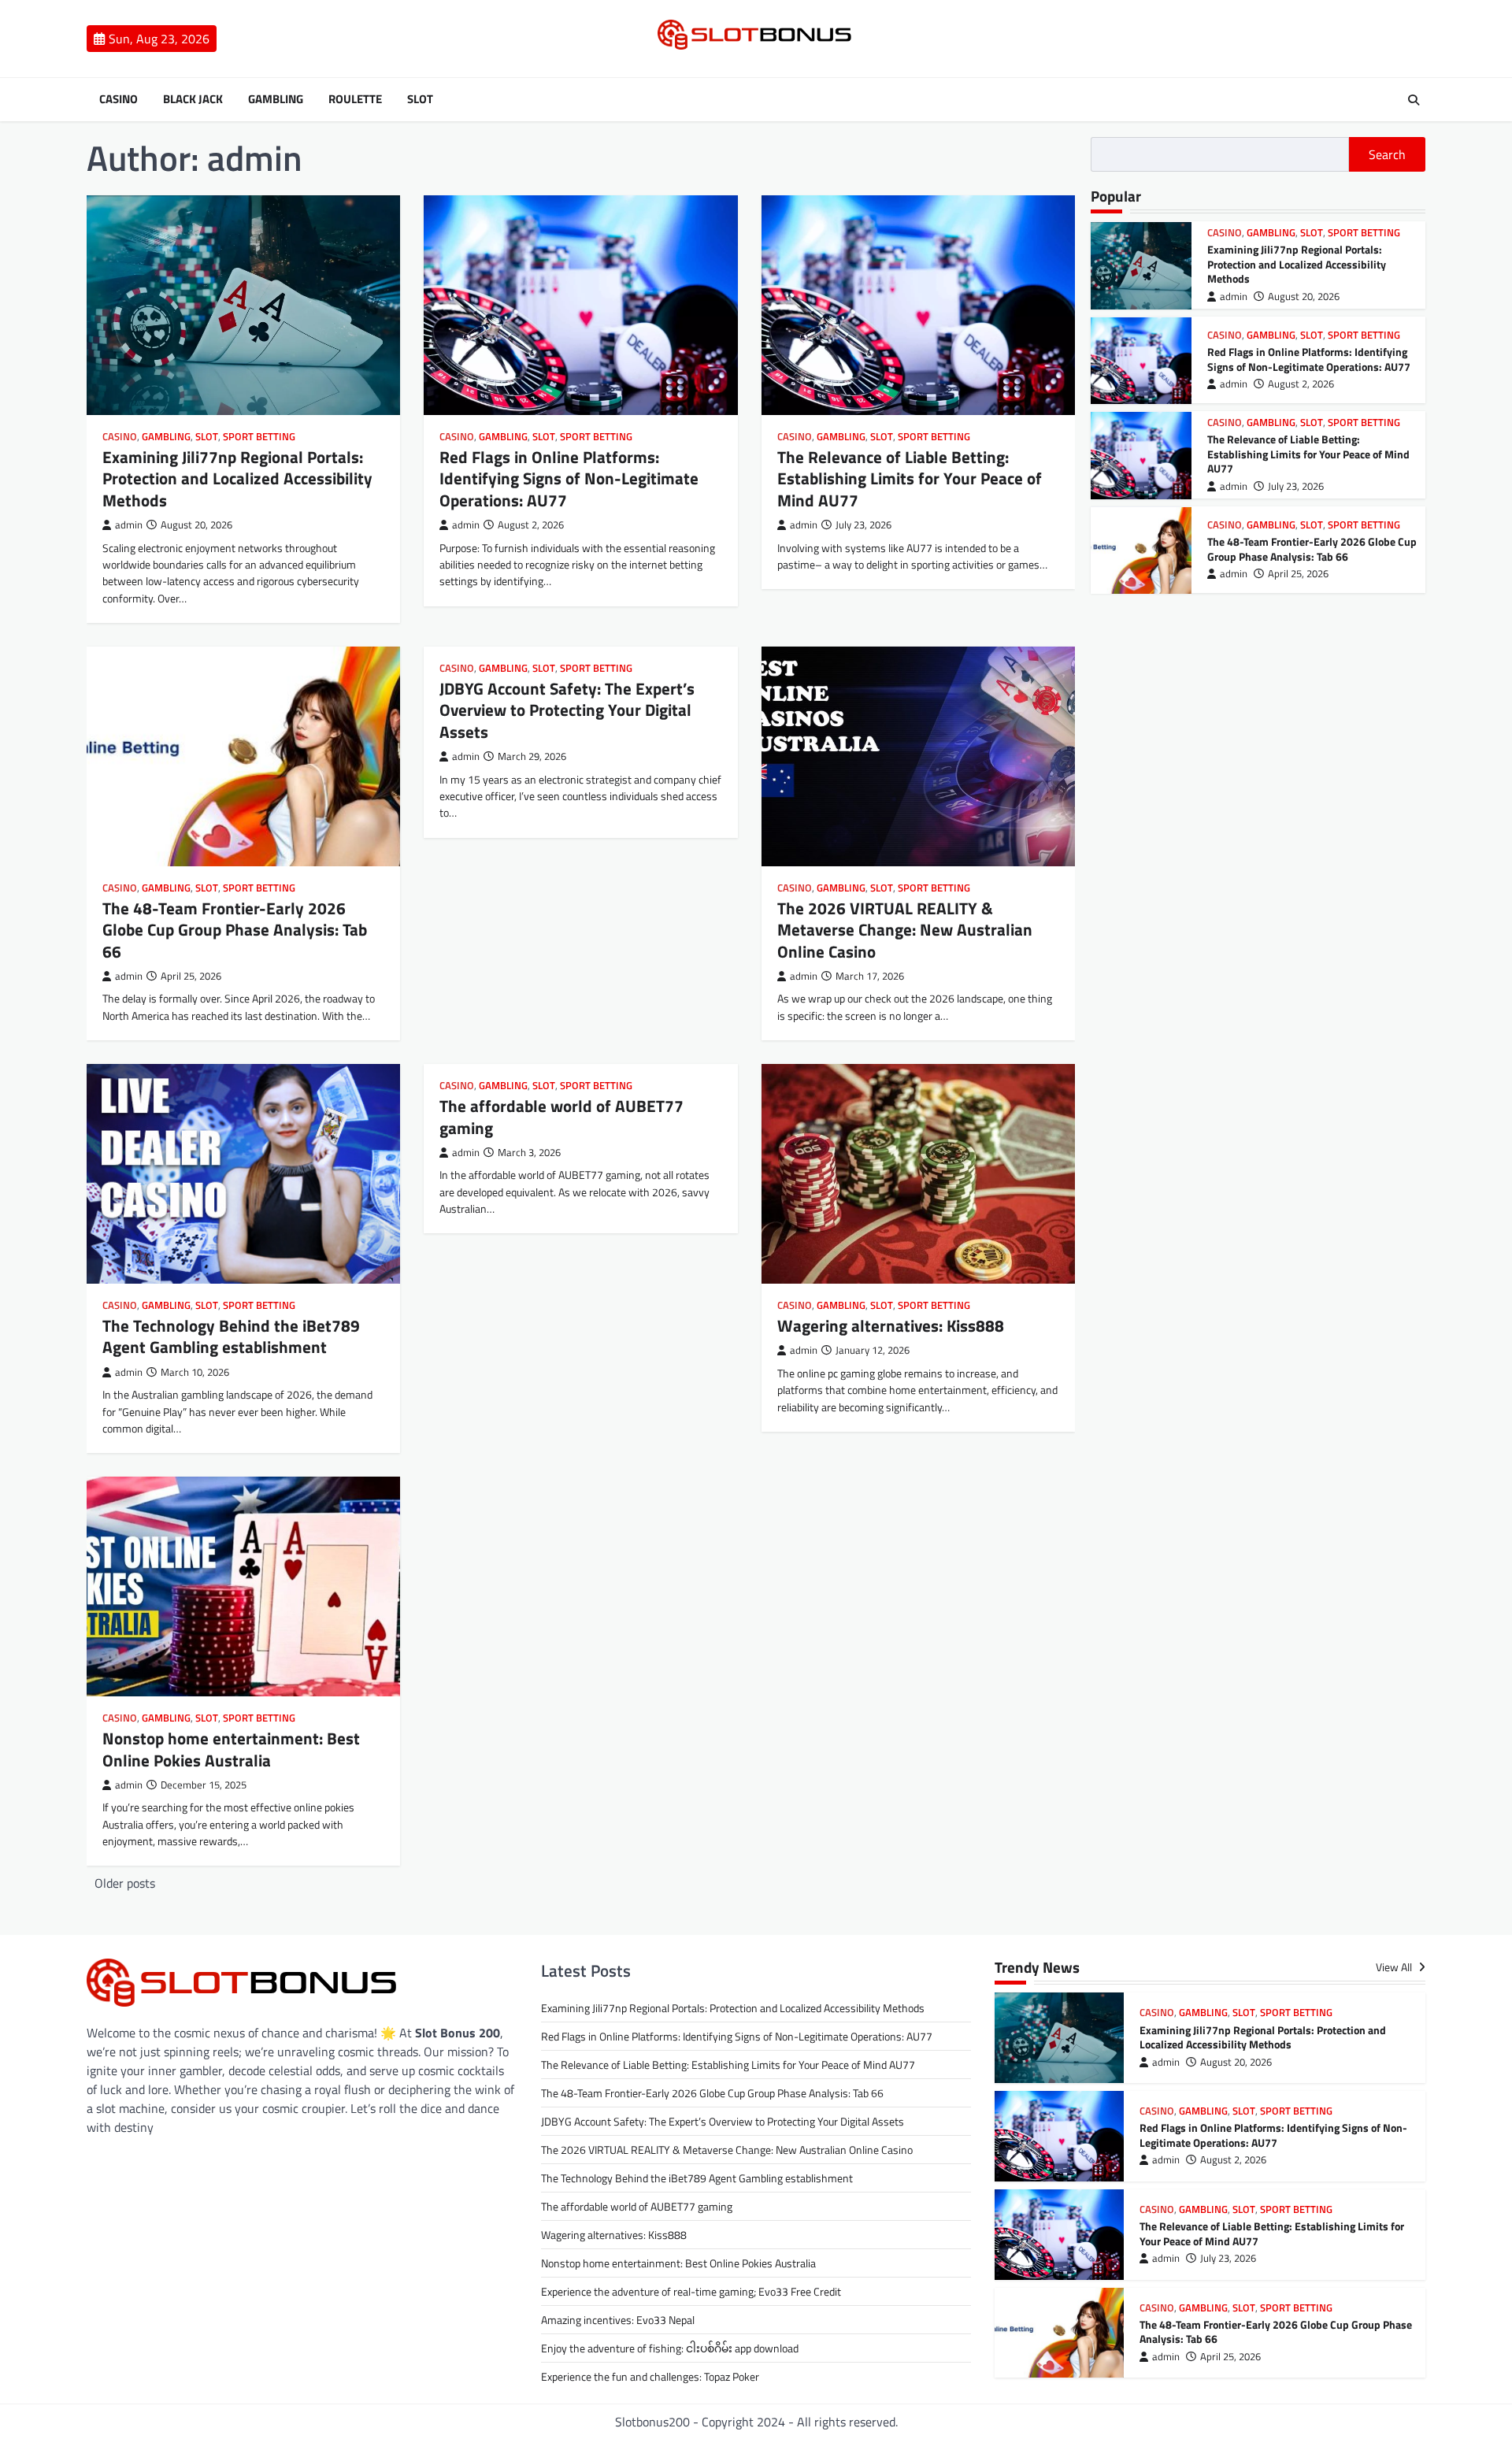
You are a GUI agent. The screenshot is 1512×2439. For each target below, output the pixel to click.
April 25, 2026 (1298, 575)
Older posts (125, 1883)
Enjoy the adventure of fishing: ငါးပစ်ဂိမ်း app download (670, 2348)
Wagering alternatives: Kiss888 (891, 1325)
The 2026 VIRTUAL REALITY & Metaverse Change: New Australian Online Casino (905, 930)
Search (1387, 154)
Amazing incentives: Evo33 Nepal (618, 2320)
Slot (420, 99)
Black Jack (193, 99)
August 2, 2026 (1301, 385)
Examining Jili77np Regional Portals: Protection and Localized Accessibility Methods (237, 478)
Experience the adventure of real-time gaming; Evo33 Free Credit (691, 2291)
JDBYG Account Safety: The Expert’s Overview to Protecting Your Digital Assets (567, 710)
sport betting (259, 437)
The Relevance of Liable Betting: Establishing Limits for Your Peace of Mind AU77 (910, 478)
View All (1395, 1968)
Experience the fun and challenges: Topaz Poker (650, 2376)
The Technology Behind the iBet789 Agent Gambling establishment (231, 1336)
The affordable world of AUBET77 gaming (561, 1116)
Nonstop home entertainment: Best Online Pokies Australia (231, 1749)
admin (129, 525)
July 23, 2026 (1296, 487)
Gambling (276, 99)
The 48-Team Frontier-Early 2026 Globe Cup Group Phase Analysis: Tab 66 (235, 930)
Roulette (355, 99)
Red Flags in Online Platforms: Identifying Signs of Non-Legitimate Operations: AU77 (569, 478)
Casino (119, 99)
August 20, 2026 (1304, 297)
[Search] (1414, 100)
